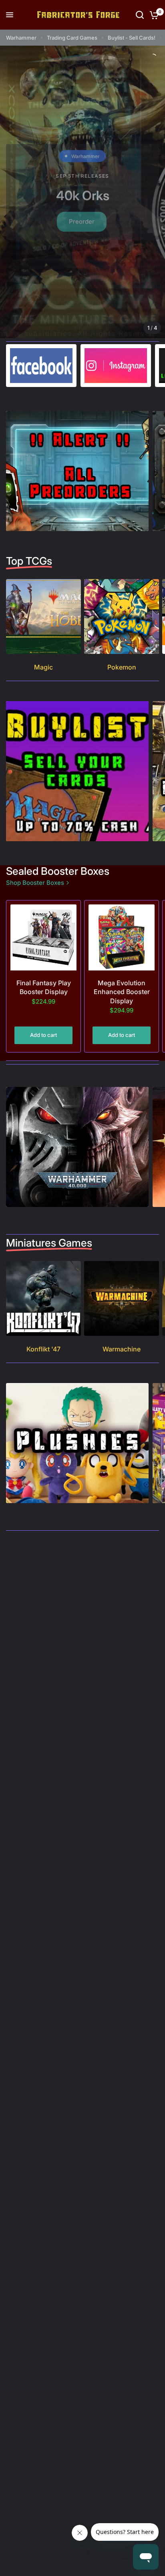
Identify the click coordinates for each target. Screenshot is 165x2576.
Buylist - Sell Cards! (132, 38)
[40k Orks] (82, 192)
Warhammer (21, 38)
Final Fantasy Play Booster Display (44, 987)
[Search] (140, 15)
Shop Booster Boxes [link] (35, 883)
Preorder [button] (82, 222)
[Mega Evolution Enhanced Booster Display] (122, 937)
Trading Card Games (72, 38)
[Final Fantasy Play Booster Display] (43, 937)
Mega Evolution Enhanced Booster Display (122, 992)
